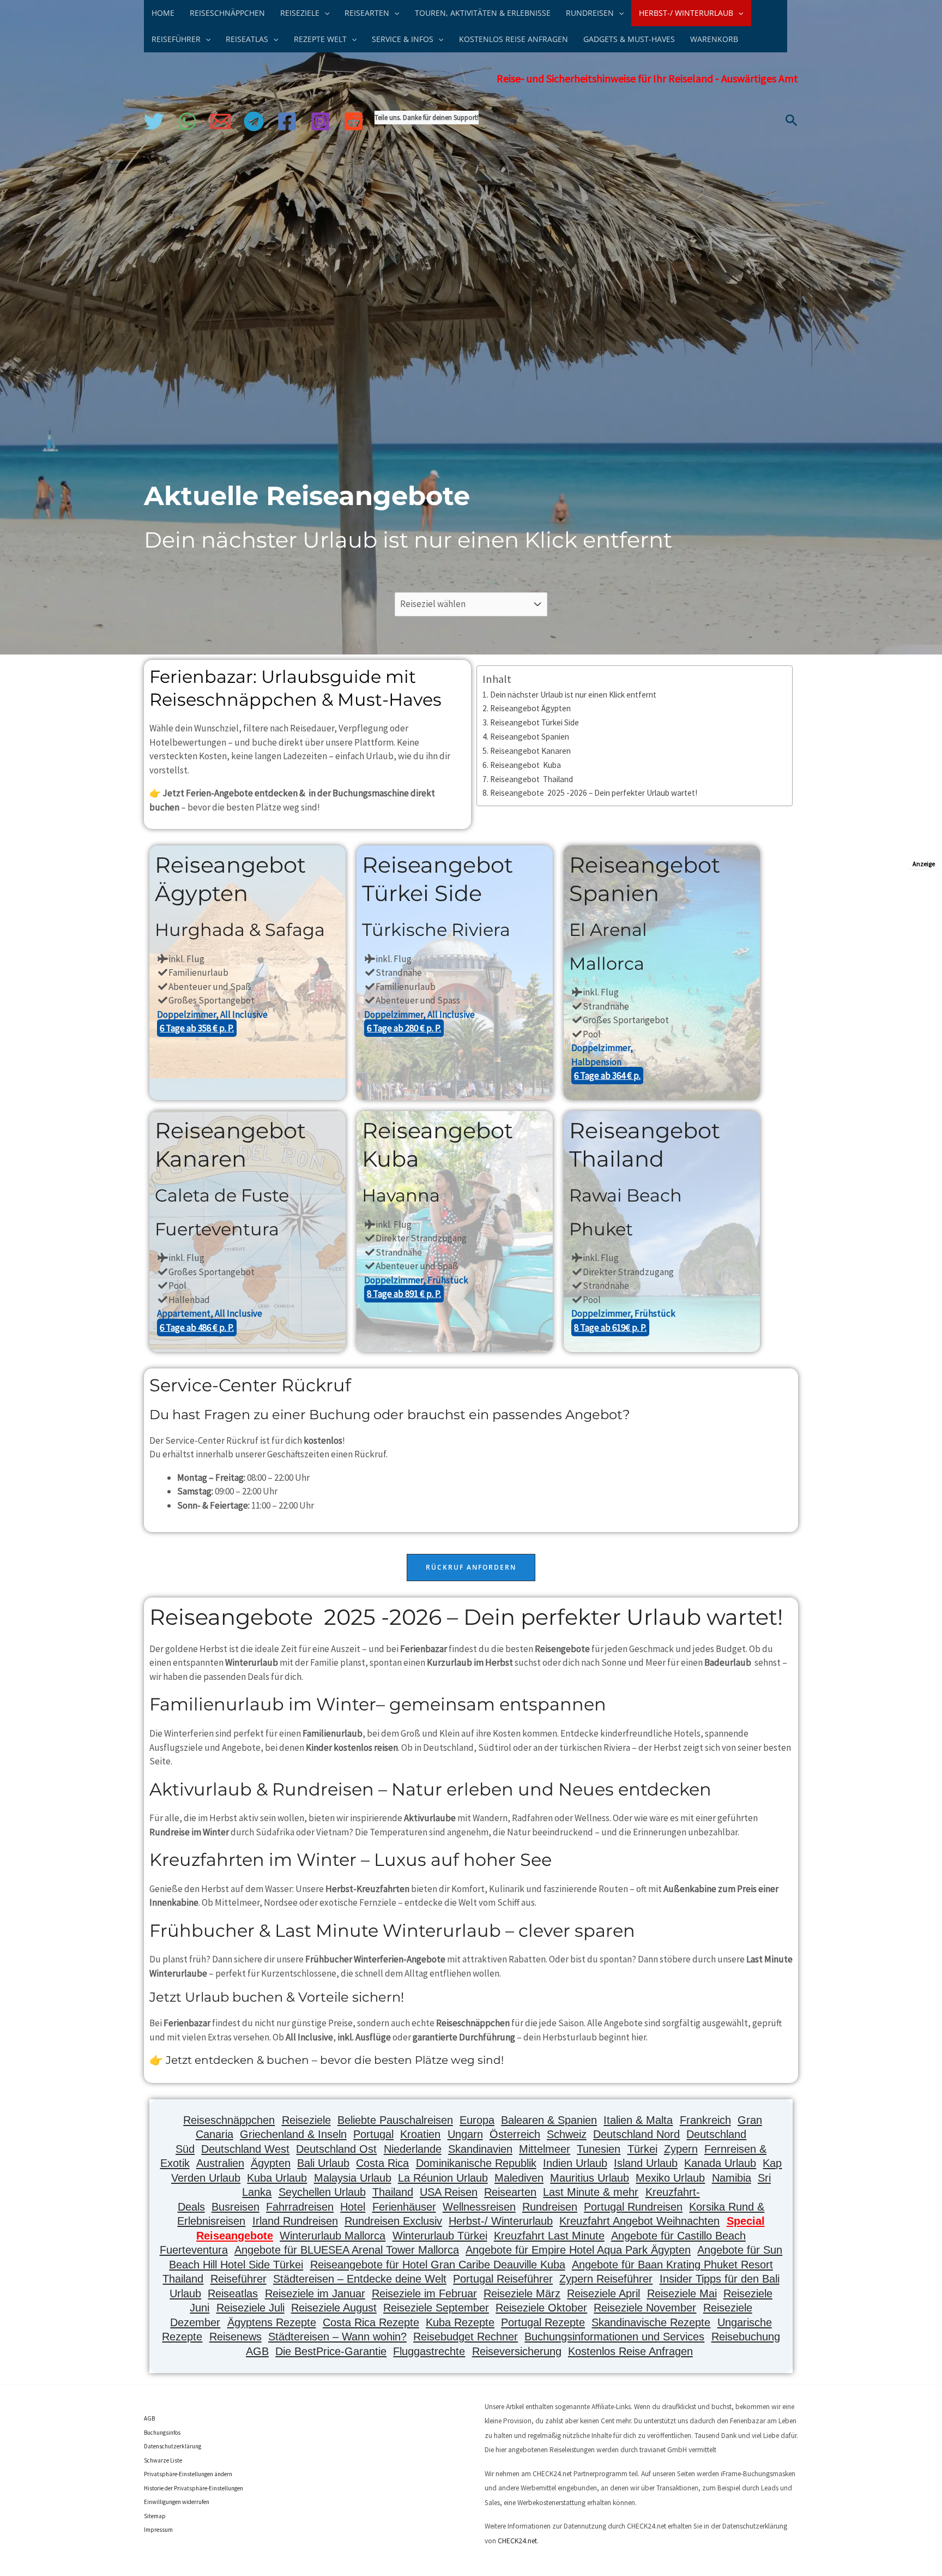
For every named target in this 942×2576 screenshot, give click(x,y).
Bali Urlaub (323, 2163)
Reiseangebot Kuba (526, 765)
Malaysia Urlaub (353, 2178)
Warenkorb (714, 39)
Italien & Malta (638, 2120)
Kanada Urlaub (720, 2163)
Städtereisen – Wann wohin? (337, 2337)
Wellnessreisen (479, 2207)
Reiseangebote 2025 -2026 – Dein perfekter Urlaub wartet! (594, 793)
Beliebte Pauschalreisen (395, 2120)
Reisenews (235, 2337)
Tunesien (599, 2149)
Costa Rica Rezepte (371, 2322)
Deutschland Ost (336, 2149)
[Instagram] (320, 121)
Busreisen (235, 2207)
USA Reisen (449, 2192)
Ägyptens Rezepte (272, 2322)
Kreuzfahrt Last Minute (549, 2236)
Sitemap (155, 2516)
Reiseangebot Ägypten (530, 708)
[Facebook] (287, 121)
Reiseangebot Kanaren (530, 751)
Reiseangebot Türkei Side (535, 722)
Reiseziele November (645, 2308)
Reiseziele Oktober (541, 2308)
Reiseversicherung (517, 2351)
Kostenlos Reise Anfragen (514, 39)
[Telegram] (254, 121)
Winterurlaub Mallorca (333, 2236)
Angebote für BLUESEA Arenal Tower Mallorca (347, 2250)
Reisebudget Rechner (466, 2337)
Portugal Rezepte (543, 2322)
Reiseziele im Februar (424, 2293)
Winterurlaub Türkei (440, 2236)
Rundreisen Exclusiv (393, 2221)
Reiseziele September (436, 2308)
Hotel (353, 2207)
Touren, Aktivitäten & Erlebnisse (483, 13)
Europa (477, 2120)
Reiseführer (238, 2279)
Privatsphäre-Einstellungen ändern (188, 2474)
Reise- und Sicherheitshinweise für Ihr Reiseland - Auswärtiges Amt (647, 78)
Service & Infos (403, 39)
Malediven (519, 2178)
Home (163, 13)
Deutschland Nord (636, 2134)
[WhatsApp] (187, 121)
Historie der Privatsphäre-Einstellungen (194, 2488)
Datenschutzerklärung (173, 2446)
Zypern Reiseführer (606, 2279)
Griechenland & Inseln (293, 2134)
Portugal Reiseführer (503, 2279)
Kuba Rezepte (460, 2322)
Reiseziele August (334, 2308)
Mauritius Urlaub (590, 2178)
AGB (149, 2418)
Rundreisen (550, 2207)
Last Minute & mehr (591, 2192)
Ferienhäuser (404, 2207)
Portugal (373, 2134)
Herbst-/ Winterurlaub (501, 2221)
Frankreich (705, 2120)
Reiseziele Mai (682, 2293)
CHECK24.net (517, 2541)
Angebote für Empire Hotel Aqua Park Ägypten (578, 2250)
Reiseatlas (233, 2293)
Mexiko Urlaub (670, 2178)
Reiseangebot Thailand (532, 779)
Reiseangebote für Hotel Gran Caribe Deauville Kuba (438, 2265)
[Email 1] (221, 121)
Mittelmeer (545, 2149)
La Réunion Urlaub (443, 2178)
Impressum (158, 2530)
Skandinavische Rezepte (651, 2322)
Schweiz (567, 2134)
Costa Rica (382, 2163)
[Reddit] (354, 121)
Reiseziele (306, 2120)
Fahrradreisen (300, 2207)
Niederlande (413, 2149)
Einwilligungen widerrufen (177, 2502)
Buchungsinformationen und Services (614, 2337)
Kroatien (420, 2134)
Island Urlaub (646, 2163)
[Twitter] (154, 121)
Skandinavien (480, 2149)
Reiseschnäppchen (227, 13)
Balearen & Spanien (549, 2120)
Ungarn (465, 2134)
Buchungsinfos (162, 2433)
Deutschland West (245, 2149)
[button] (324, 13)
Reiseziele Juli (250, 2308)
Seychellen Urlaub (322, 2192)
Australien (220, 2163)
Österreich (515, 2134)
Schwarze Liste (163, 2460)
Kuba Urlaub (277, 2178)
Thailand (393, 2192)
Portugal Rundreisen (633, 2207)
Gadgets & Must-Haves (629, 39)
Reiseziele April (603, 2293)
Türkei (642, 2149)
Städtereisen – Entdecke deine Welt (360, 2279)
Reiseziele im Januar (315, 2293)
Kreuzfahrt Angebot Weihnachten (639, 2221)
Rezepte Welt (320, 39)
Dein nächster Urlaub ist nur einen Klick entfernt (573, 695)
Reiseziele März (522, 2293)
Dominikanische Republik (476, 2163)
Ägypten (271, 2163)
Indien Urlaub (575, 2163)
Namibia (732, 2178)
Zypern (681, 2149)
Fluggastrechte (429, 2351)
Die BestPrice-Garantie (331, 2351)
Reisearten (510, 2192)
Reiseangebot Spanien (530, 737)
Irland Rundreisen (295, 2221)
